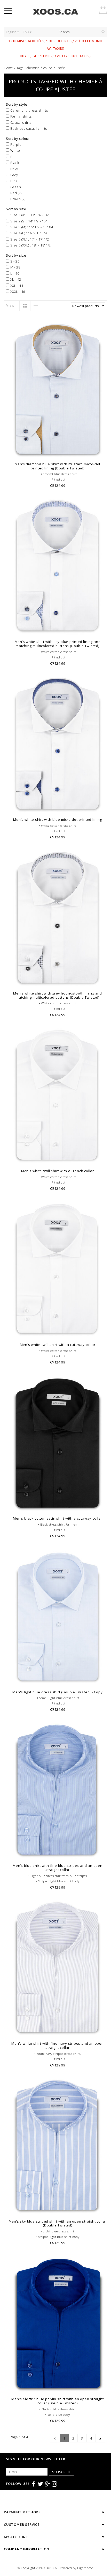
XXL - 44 (16, 286)
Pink (13, 181)
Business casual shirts (28, 128)
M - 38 (15, 267)
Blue (14, 157)
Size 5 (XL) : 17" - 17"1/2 (29, 239)
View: (11, 305)
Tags (20, 68)
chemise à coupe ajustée (46, 68)
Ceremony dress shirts (29, 110)
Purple (15, 144)
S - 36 (14, 261)
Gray (14, 175)
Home (9, 68)
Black (14, 163)
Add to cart (58, 452)
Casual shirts (20, 122)
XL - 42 (15, 279)
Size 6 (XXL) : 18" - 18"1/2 (30, 245)
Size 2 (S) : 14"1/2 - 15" (28, 221)
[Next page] (100, 2438)
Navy (14, 169)
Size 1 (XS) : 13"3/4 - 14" (29, 215)
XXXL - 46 (17, 292)
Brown (17, 199)
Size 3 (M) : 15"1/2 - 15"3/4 (31, 227)
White (15, 150)
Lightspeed (85, 2568)
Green (15, 187)
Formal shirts (20, 116)
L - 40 (14, 273)
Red (15, 193)
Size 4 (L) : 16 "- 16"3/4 (28, 233)
